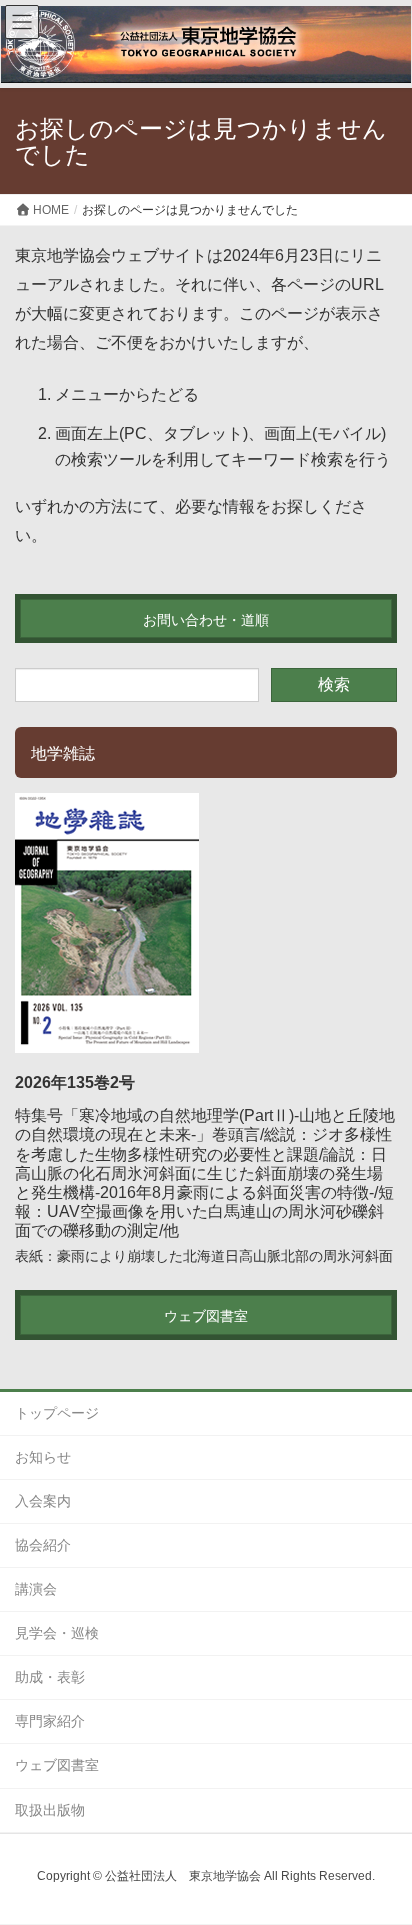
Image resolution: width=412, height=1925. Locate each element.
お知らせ (43, 1457)
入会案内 (43, 1501)
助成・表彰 (50, 1677)
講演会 (36, 1589)
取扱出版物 (50, 1810)
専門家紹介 (50, 1721)
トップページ (57, 1413)
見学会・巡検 (57, 1633)
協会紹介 (43, 1545)
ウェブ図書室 (57, 1765)
